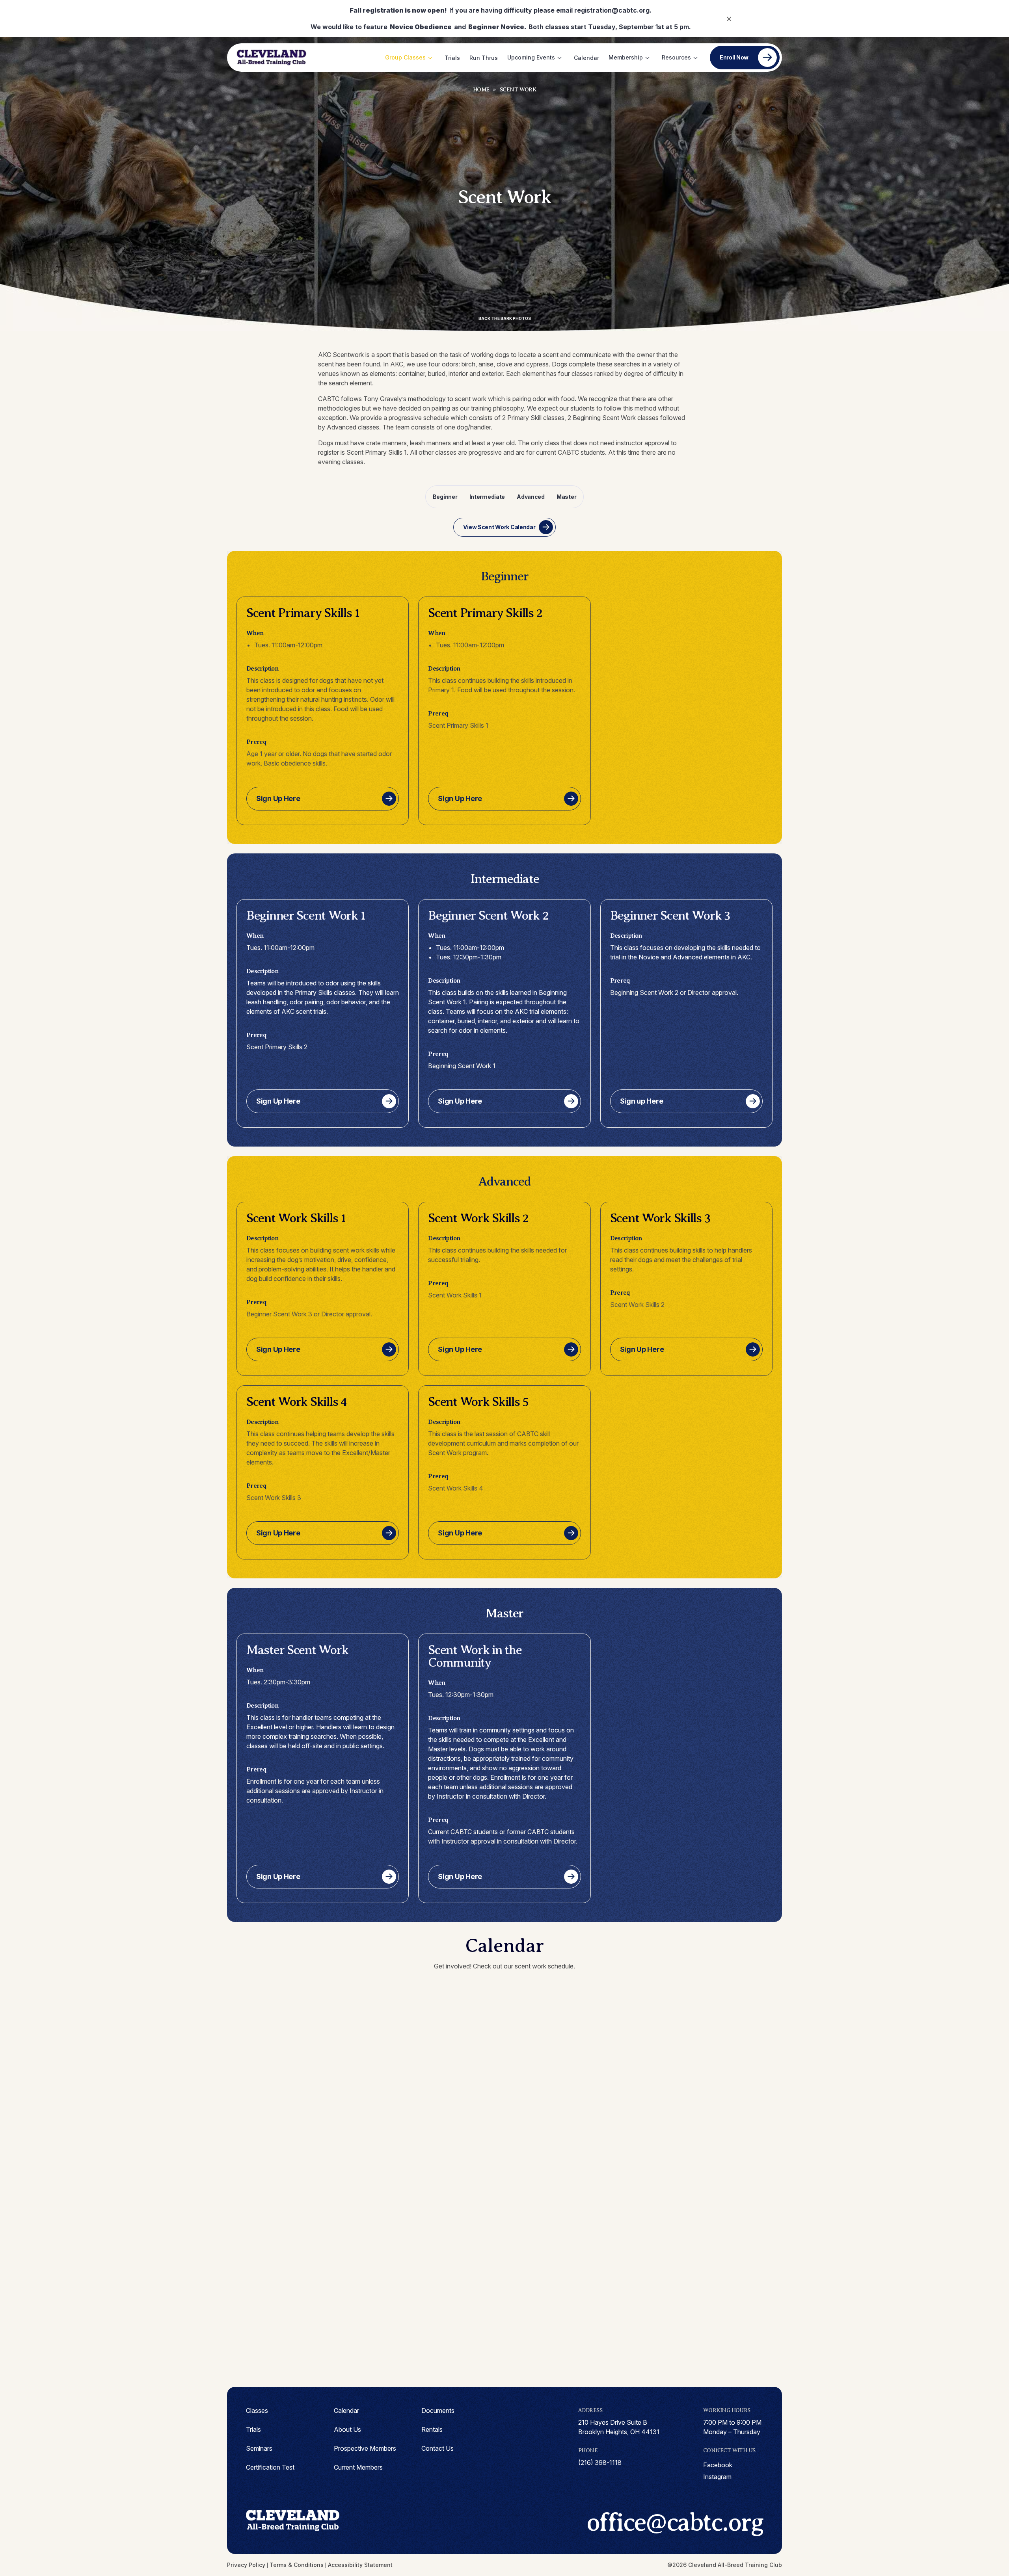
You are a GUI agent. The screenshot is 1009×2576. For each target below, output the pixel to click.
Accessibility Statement (360, 2565)
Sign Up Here (278, 798)
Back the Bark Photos (505, 318)
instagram (717, 2477)
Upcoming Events (531, 57)
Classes (257, 2411)
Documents (438, 2411)
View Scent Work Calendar (499, 527)
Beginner (445, 497)
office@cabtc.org (675, 2522)
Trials (452, 58)
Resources (676, 57)
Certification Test (270, 2467)
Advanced (531, 497)
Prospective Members (365, 2448)
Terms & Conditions (297, 2565)
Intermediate (487, 497)
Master (566, 497)
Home (481, 90)
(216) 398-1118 (600, 2463)
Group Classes (405, 57)
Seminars (259, 2448)
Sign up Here (642, 1101)
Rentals (432, 2429)
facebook (718, 2465)
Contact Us (437, 2448)
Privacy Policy (246, 2565)
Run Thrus (484, 58)
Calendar (586, 58)
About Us (347, 2429)
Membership (626, 57)
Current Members (358, 2467)
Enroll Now (734, 57)
